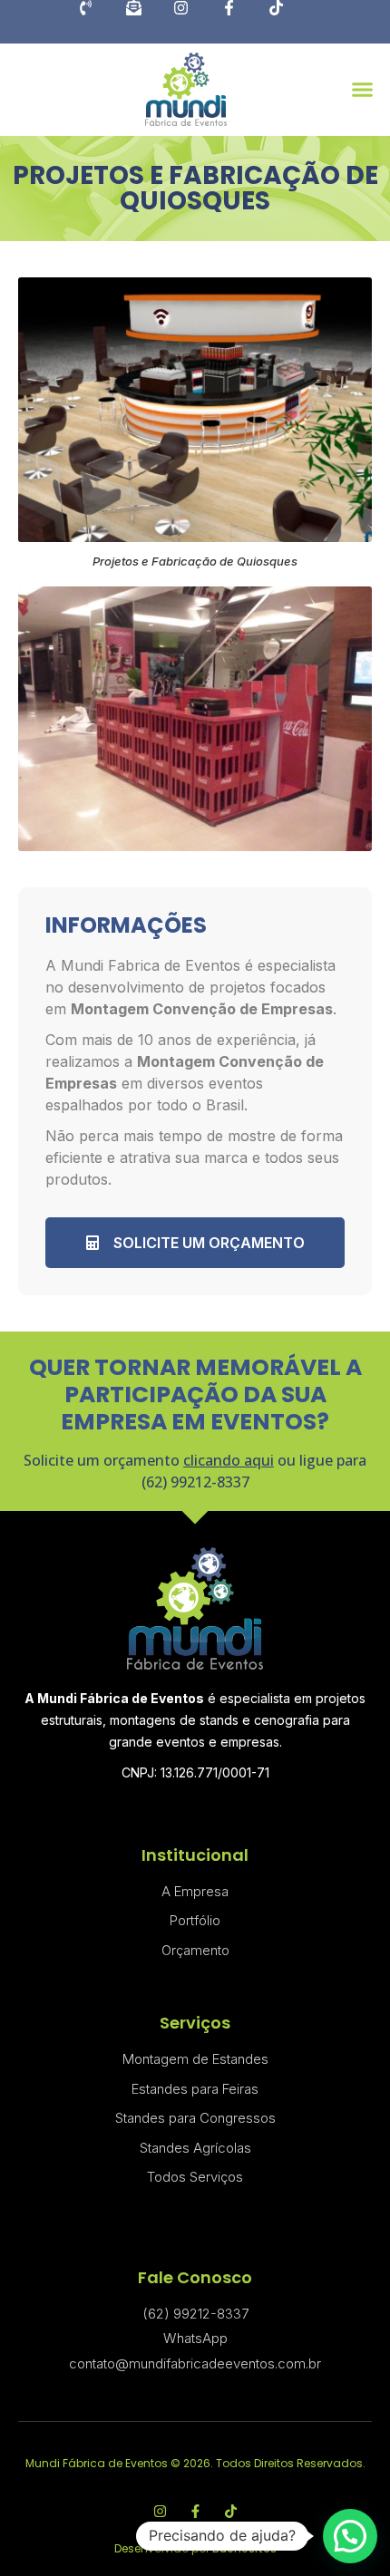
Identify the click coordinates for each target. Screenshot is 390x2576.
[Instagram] (195, 22)
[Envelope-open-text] (148, 22)
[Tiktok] (290, 22)
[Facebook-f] (243, 22)
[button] (362, 89)
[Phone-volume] (100, 22)
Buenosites (244, 2548)
